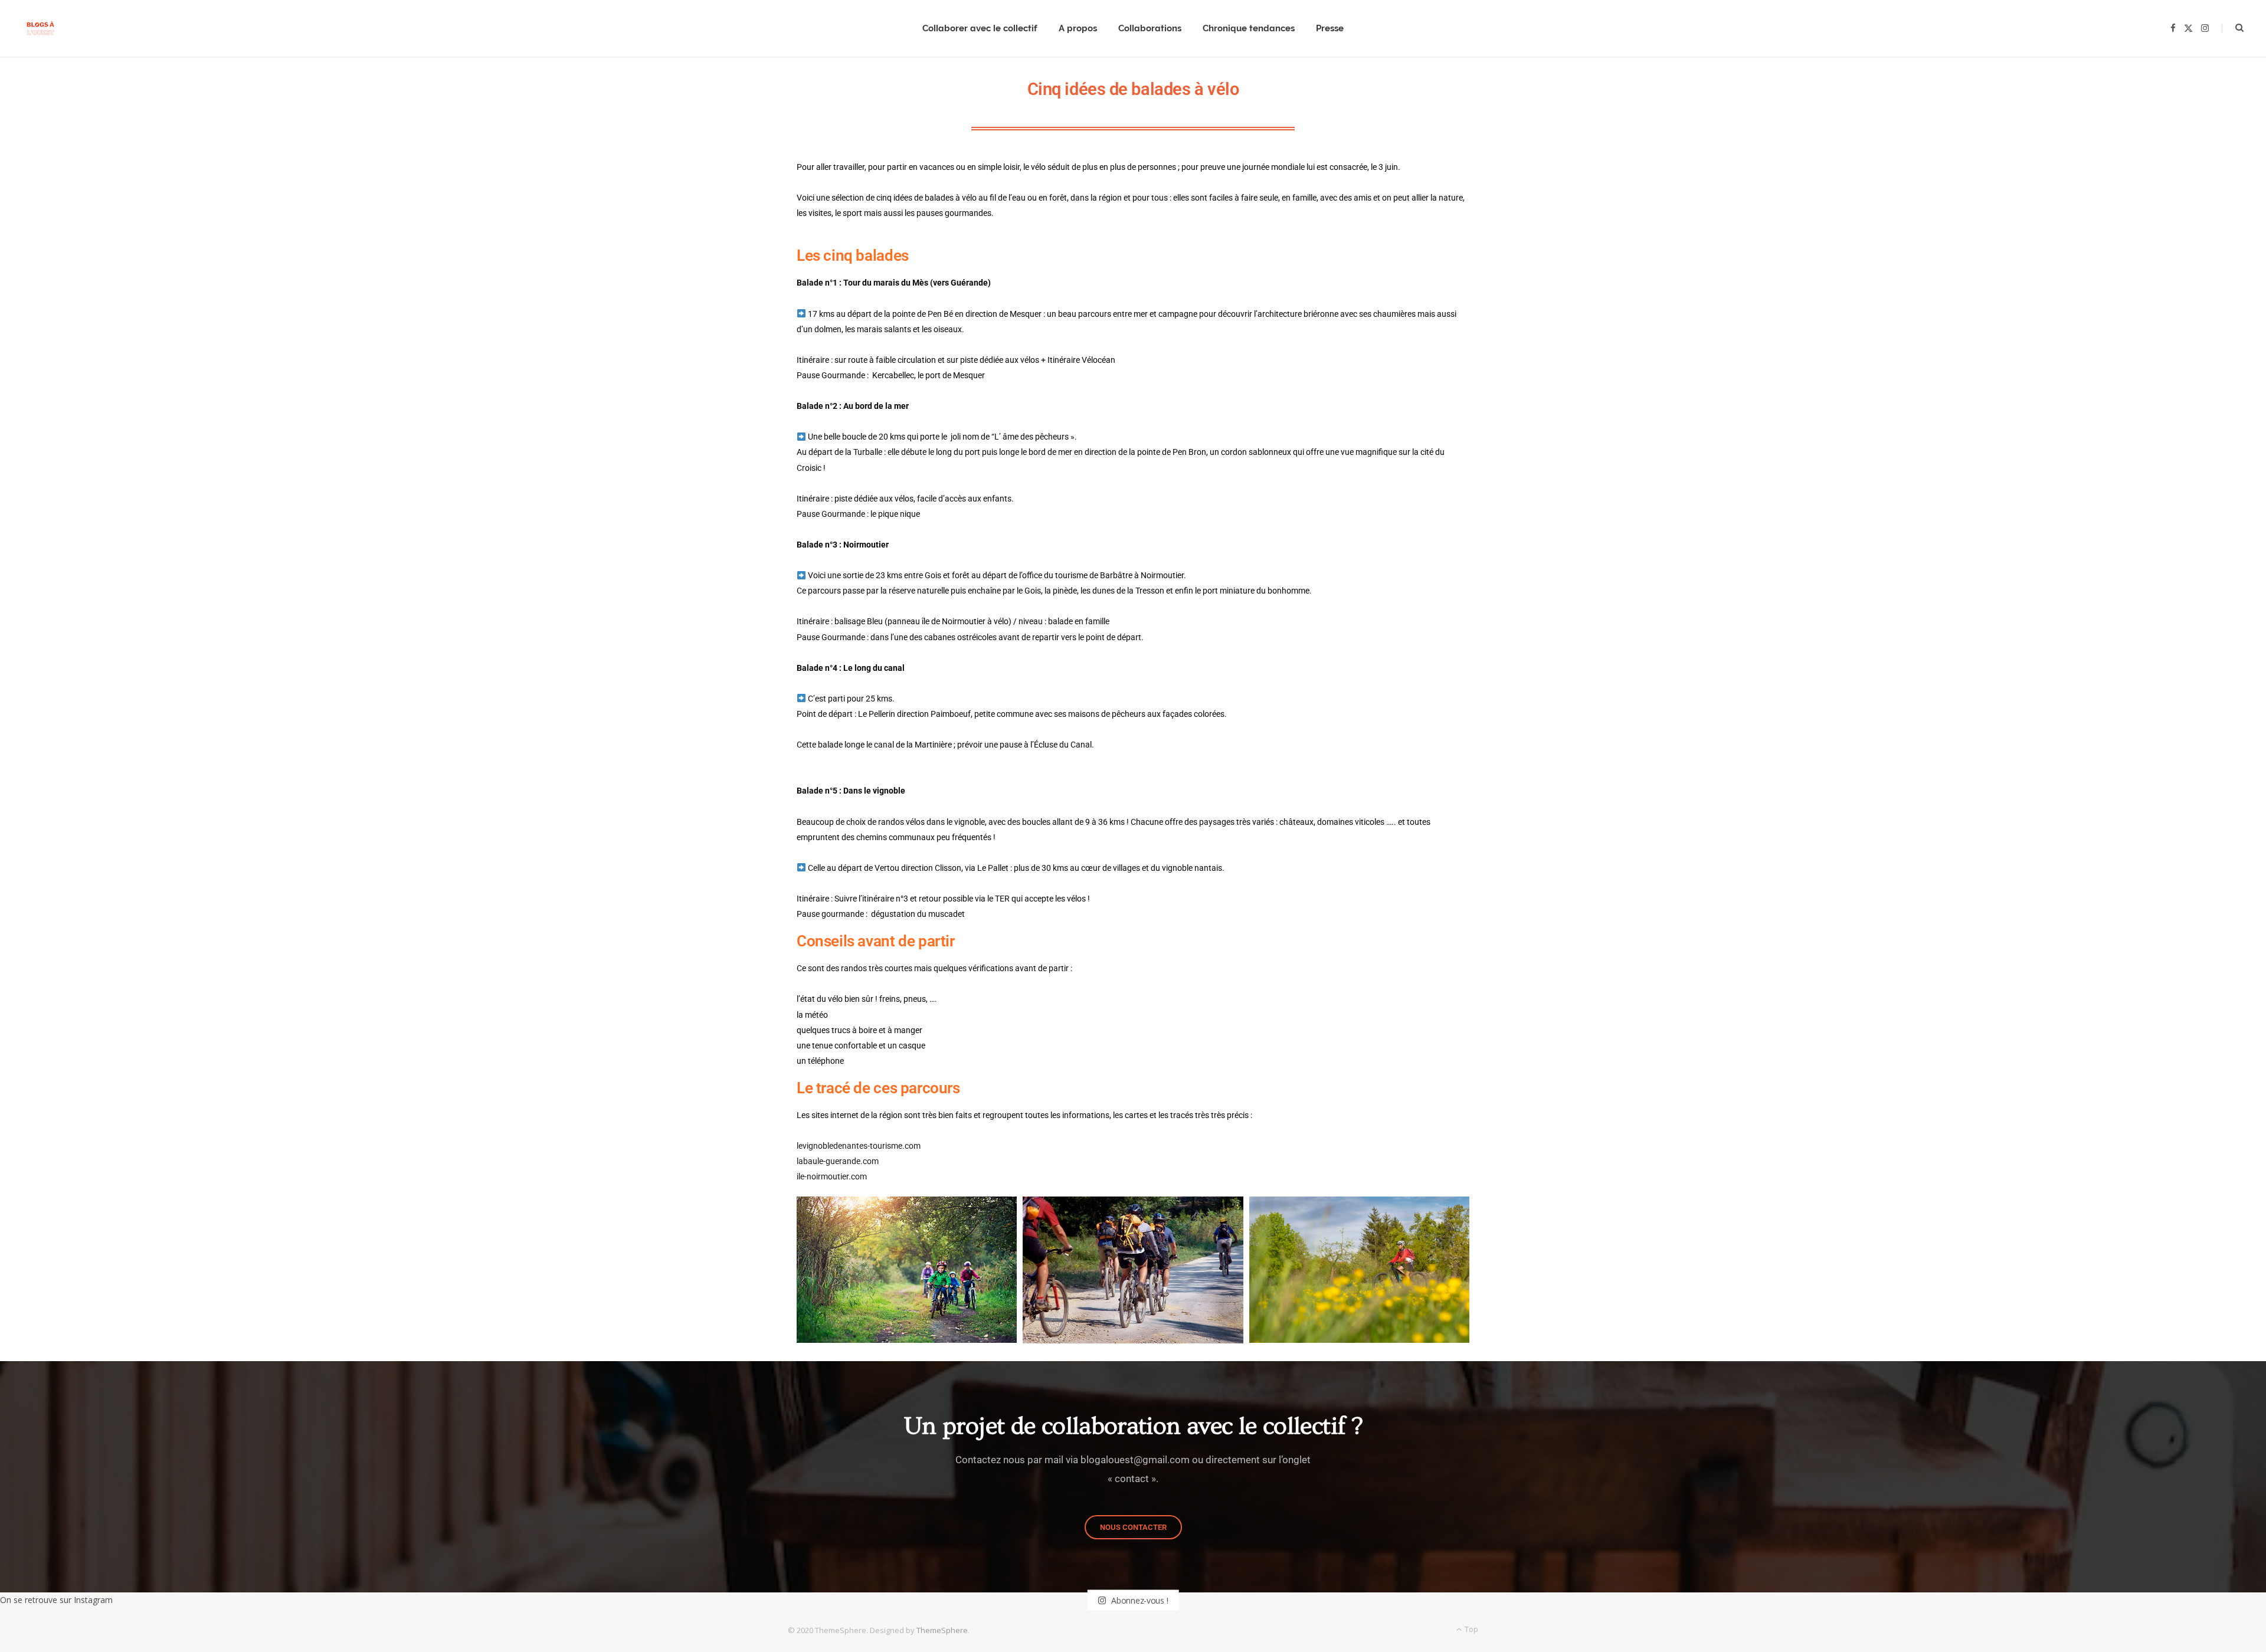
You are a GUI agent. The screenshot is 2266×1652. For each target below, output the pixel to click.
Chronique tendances (1249, 28)
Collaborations (1150, 28)
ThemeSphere (942, 1630)
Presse (1330, 28)
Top (1471, 1629)
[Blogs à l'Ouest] (40, 29)
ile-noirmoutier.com (832, 1176)
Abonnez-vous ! (1138, 1600)
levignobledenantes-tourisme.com (859, 1146)
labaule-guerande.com (838, 1161)
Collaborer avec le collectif (980, 28)
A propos (1078, 28)
